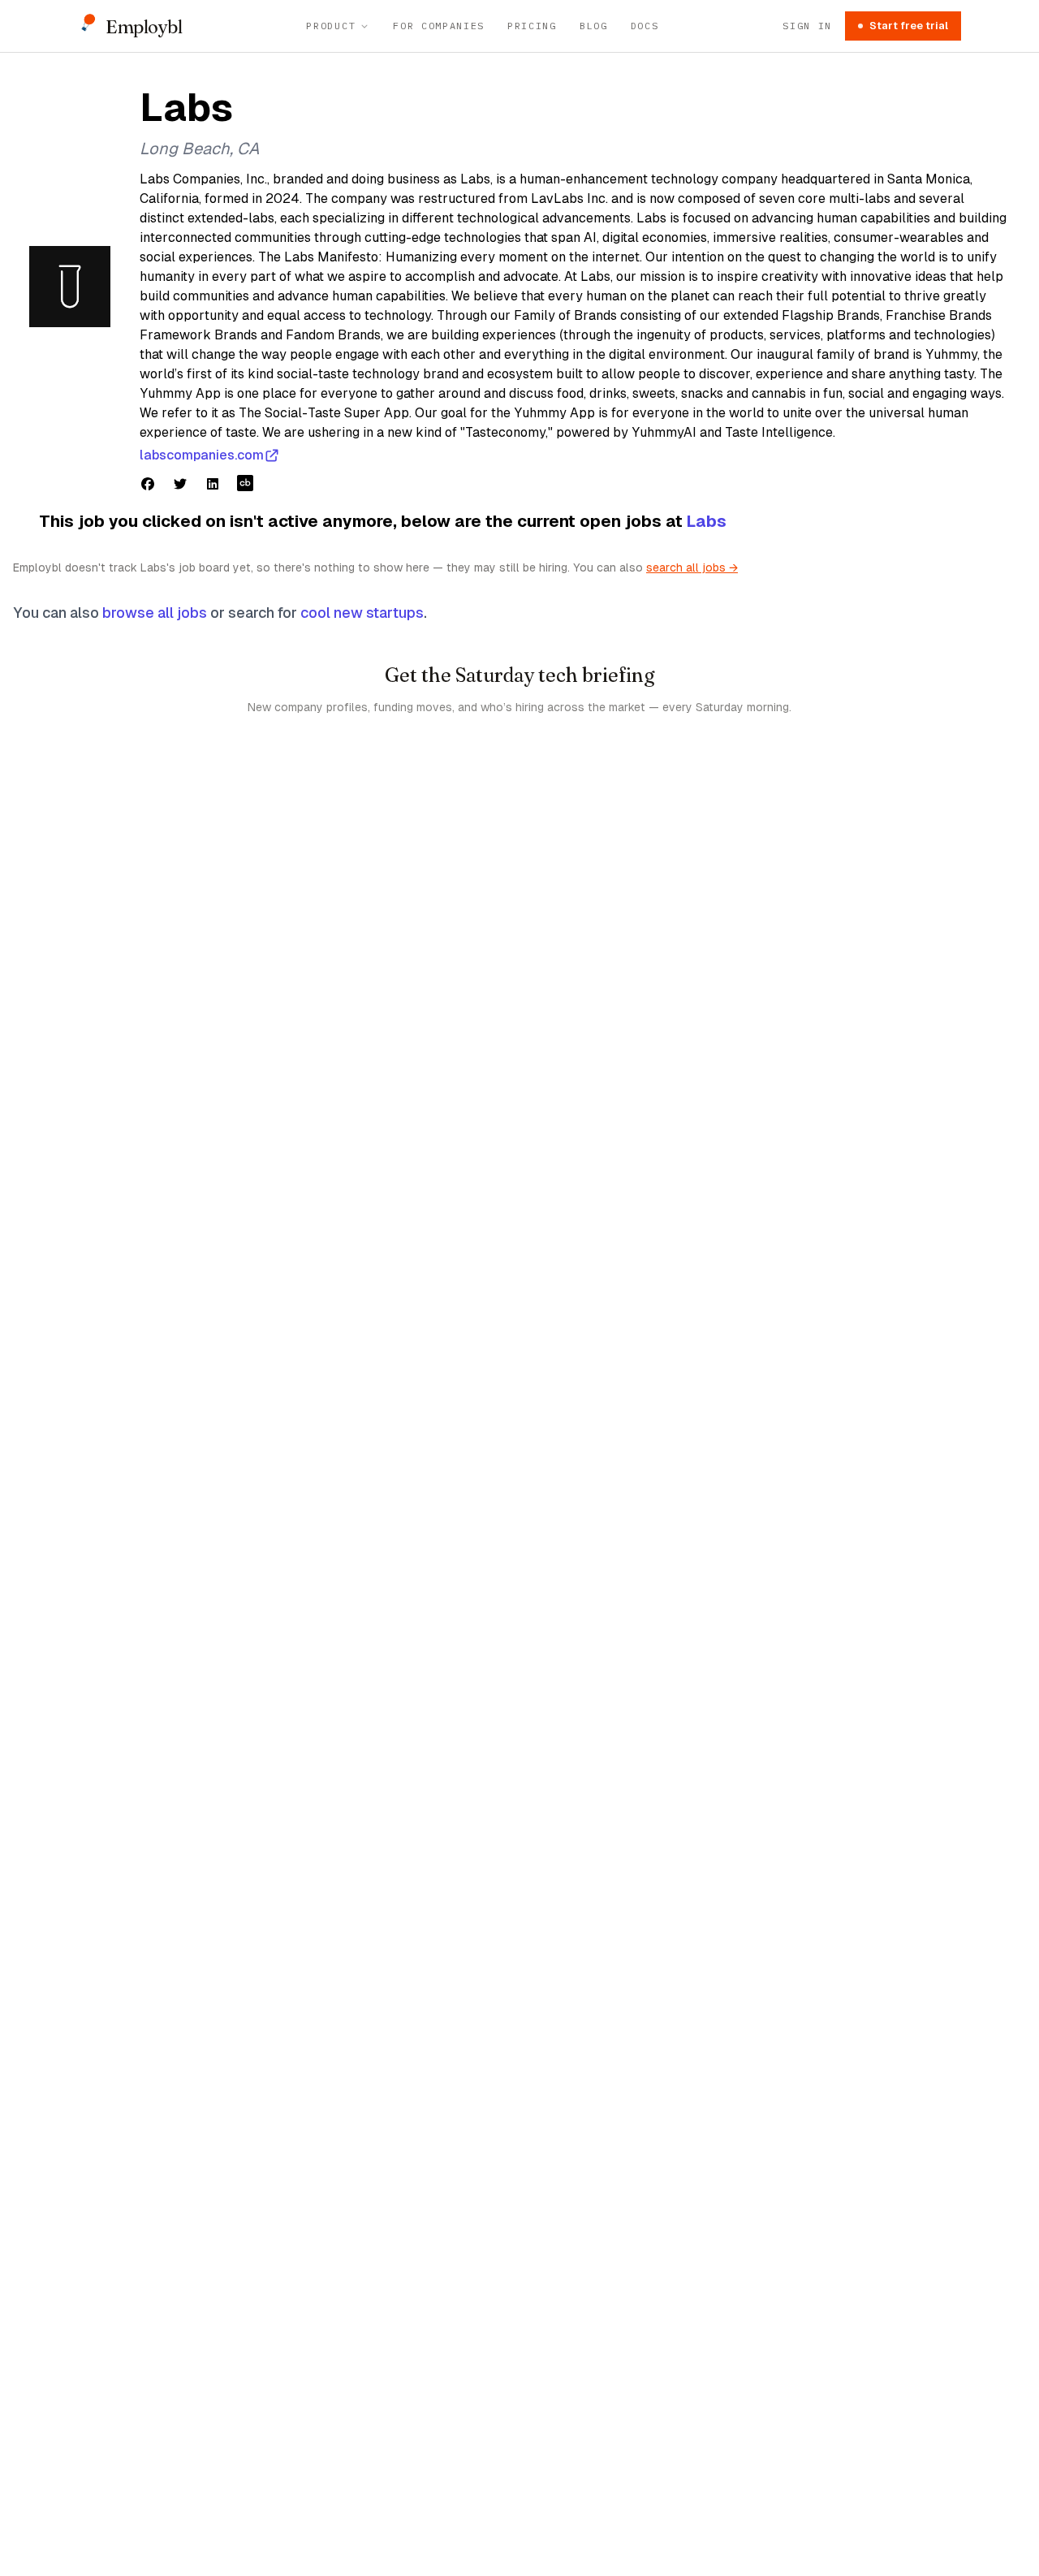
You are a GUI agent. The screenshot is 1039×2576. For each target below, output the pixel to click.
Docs (645, 26)
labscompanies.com (202, 455)
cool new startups (362, 613)
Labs (707, 521)
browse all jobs (155, 613)
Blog (594, 26)
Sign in (807, 26)
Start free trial (909, 26)
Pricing (532, 26)
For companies (439, 26)
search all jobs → (692, 567)
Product (331, 26)
